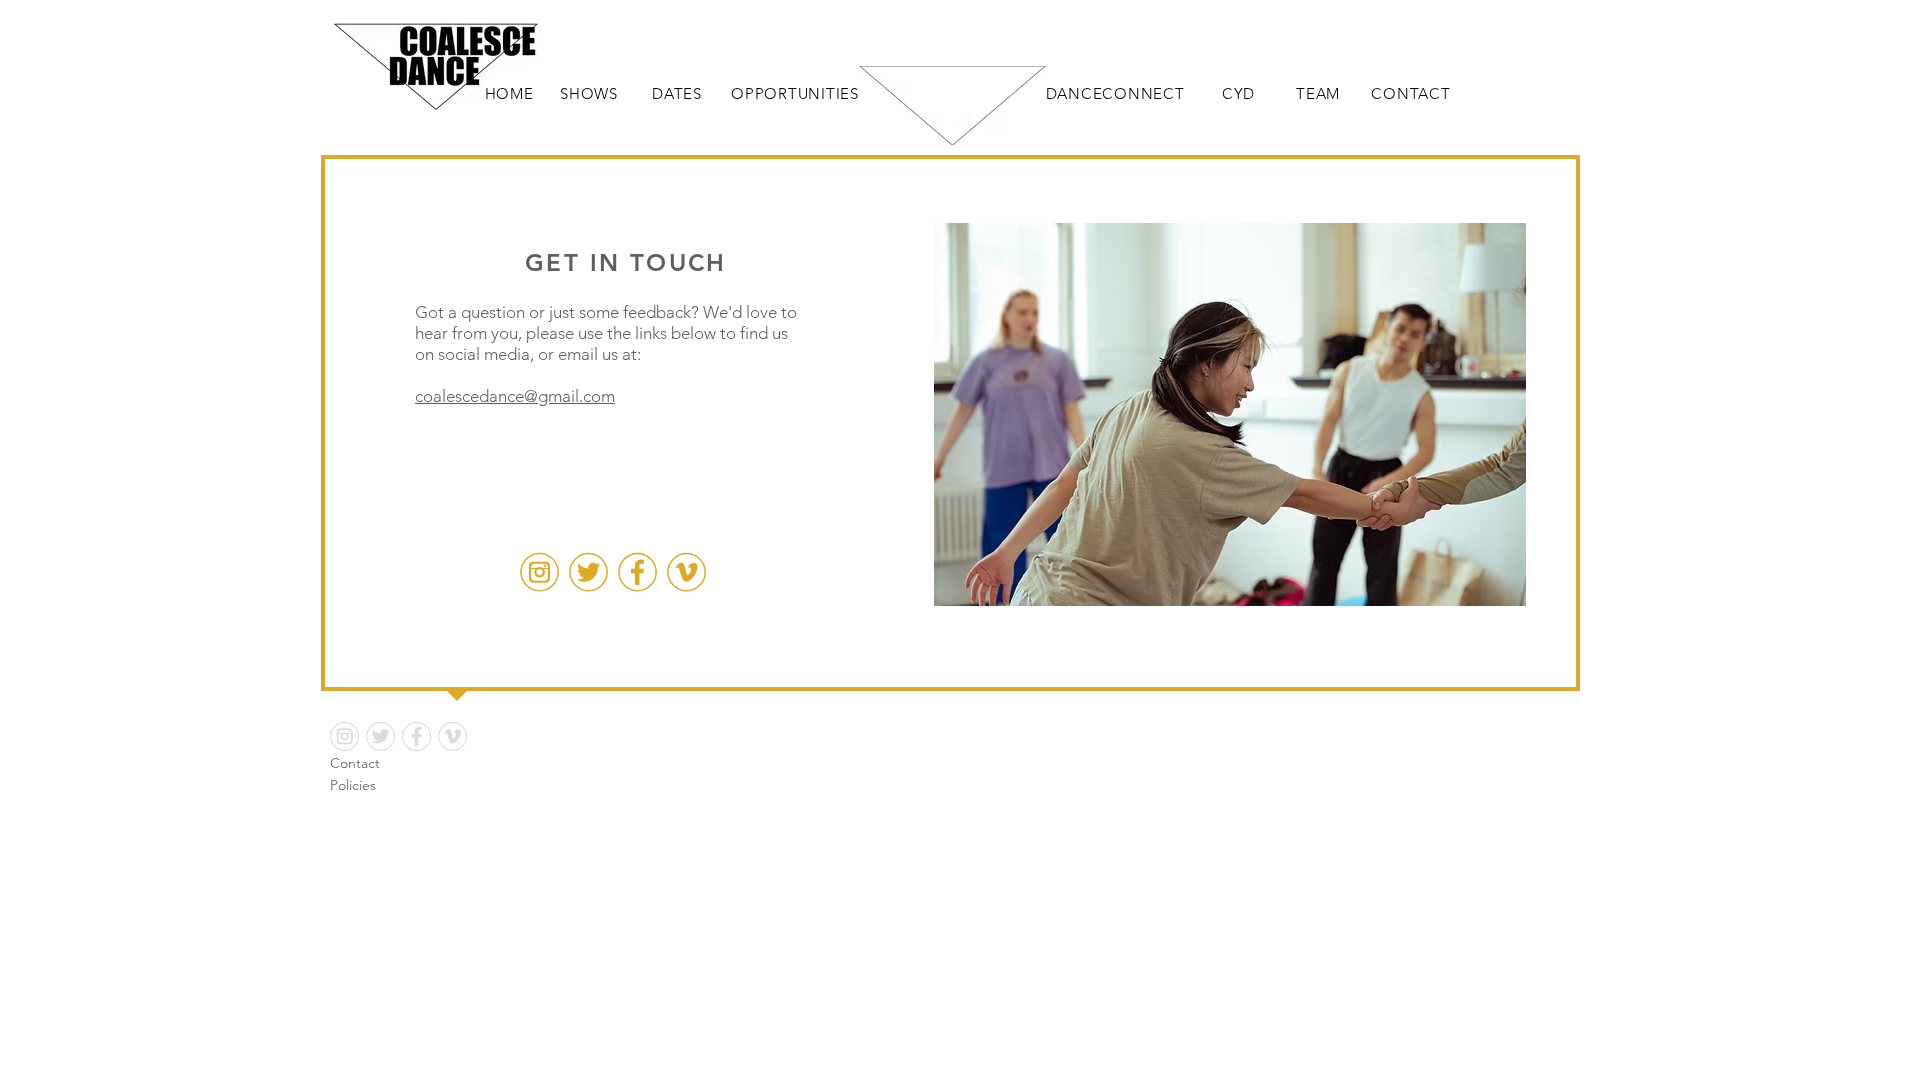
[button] (1230, 414)
